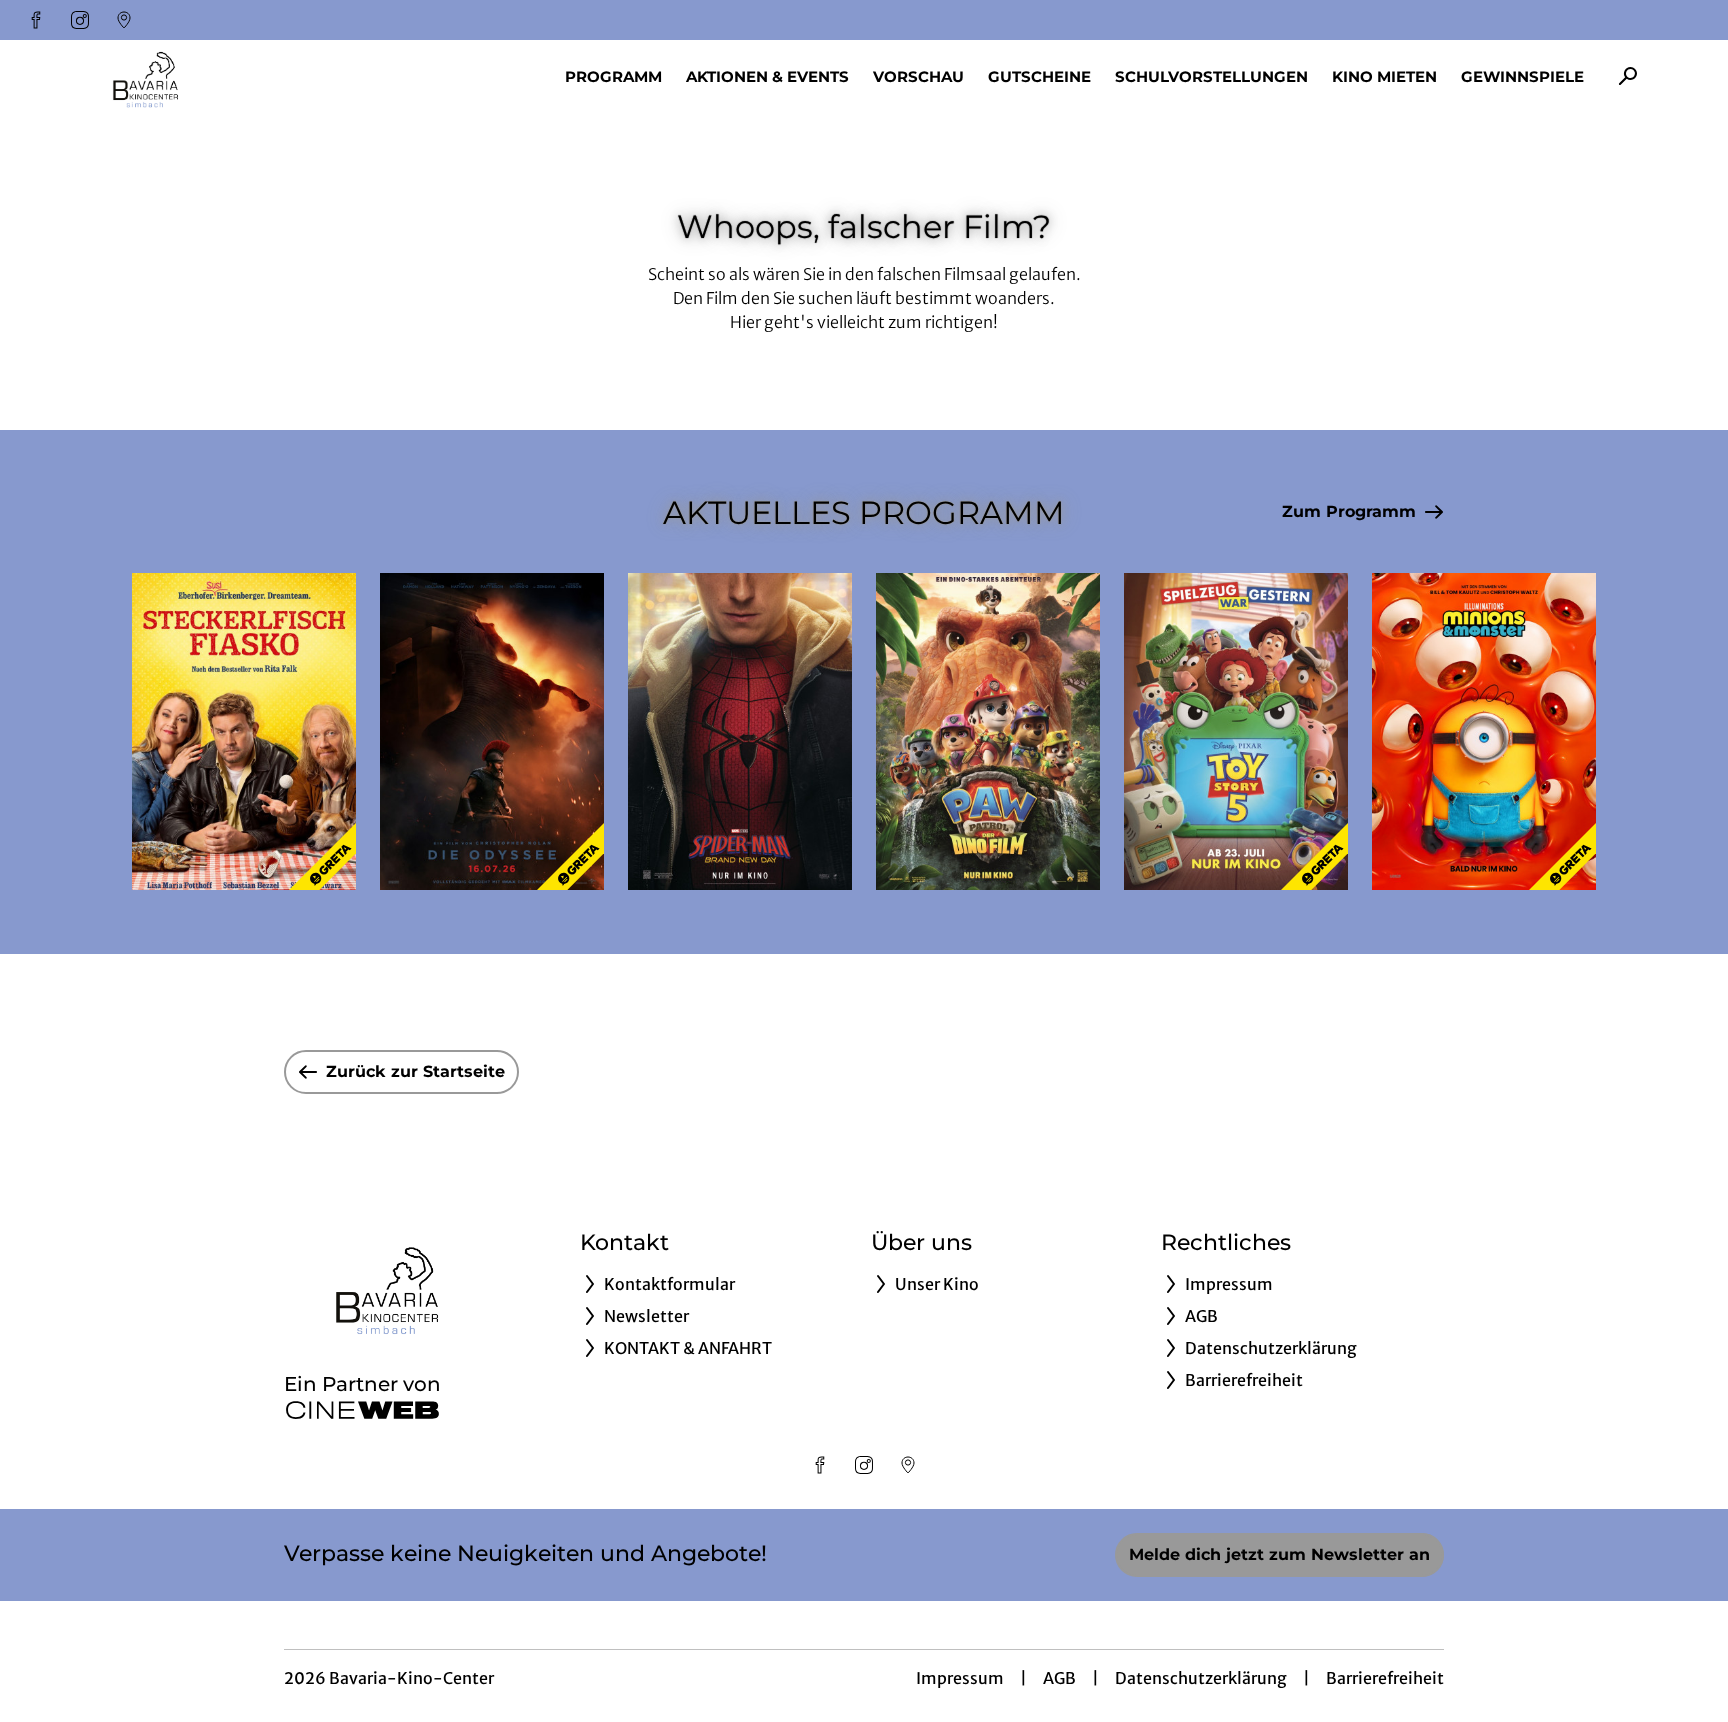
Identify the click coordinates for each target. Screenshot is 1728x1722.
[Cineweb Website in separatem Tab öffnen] (362, 1410)
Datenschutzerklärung (1201, 1678)
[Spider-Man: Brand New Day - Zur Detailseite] (740, 731)
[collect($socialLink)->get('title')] (36, 20)
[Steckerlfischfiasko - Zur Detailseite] (244, 731)
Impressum (960, 1678)
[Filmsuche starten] (1628, 76)
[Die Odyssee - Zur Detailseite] (492, 731)
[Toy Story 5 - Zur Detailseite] (1236, 731)
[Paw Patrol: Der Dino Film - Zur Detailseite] (988, 731)
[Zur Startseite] (220, 76)
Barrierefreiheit (1385, 1678)
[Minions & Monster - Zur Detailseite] (1484, 731)
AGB (1059, 1678)
